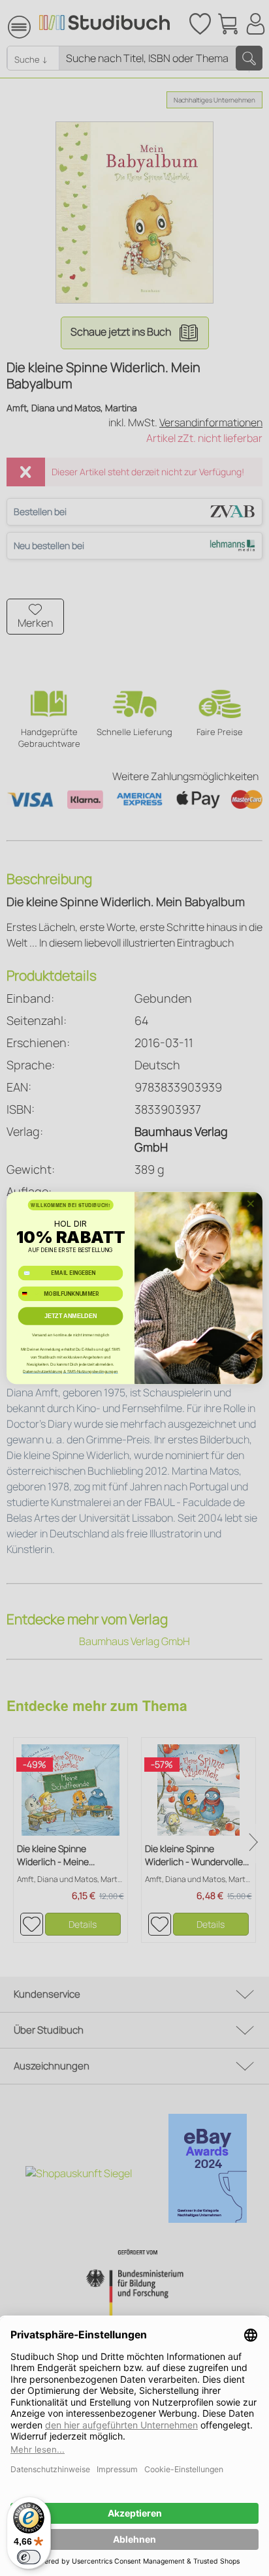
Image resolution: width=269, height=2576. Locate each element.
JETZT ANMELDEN (71, 1316)
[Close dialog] (251, 1204)
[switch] (29, 2557)
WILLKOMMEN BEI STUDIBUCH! (70, 1205)
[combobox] (29, 1294)
